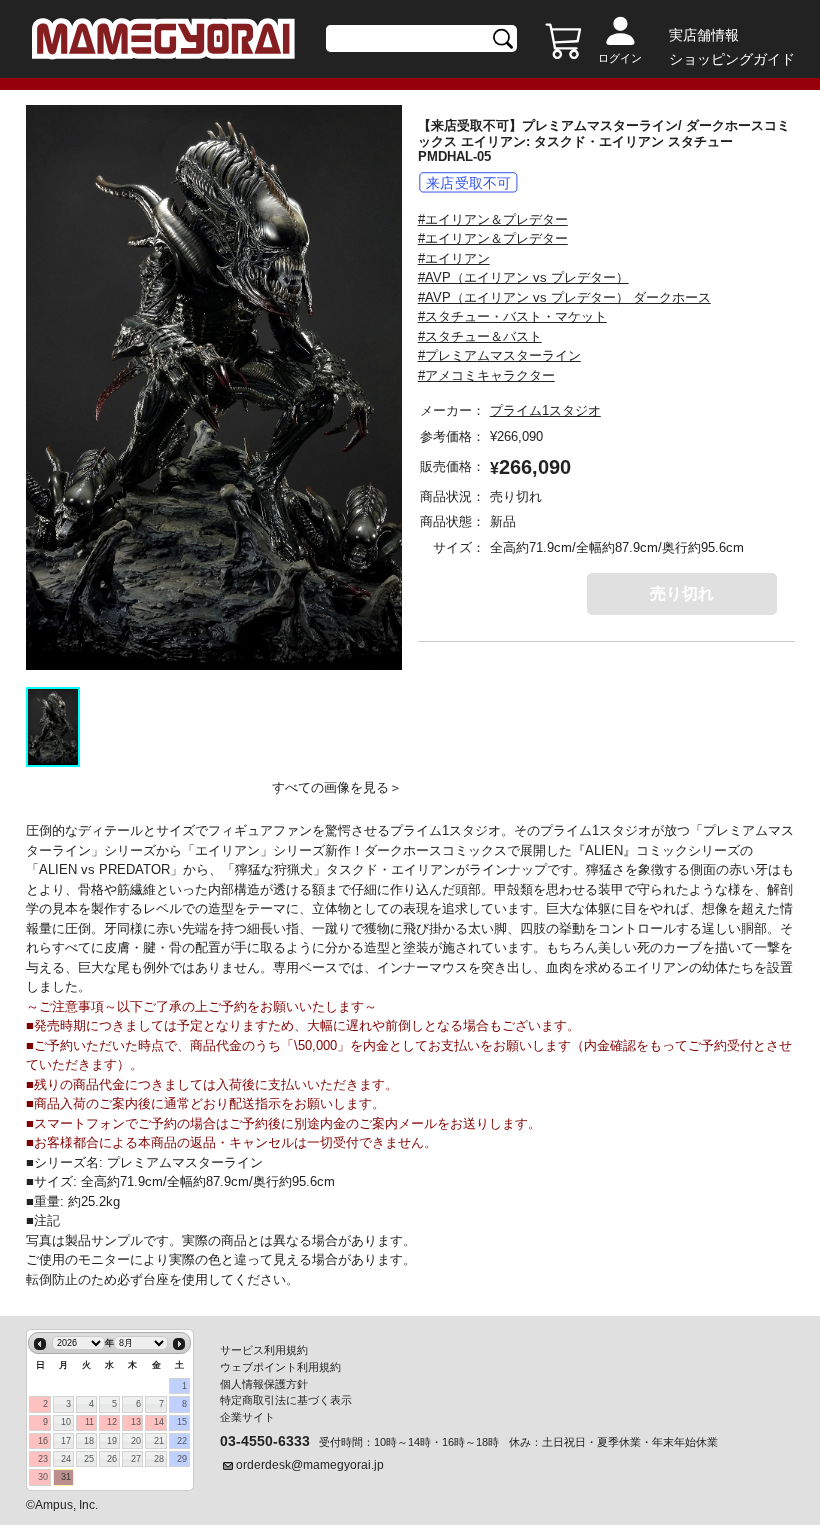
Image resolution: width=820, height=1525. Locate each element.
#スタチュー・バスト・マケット (512, 316)
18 (89, 1441)
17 (66, 1441)
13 (136, 1422)
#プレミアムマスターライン (499, 355)
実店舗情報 (704, 35)
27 (136, 1459)
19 (112, 1441)
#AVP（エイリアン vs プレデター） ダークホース (564, 297)
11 (89, 1422)
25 (89, 1459)
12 (112, 1422)
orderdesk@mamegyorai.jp (310, 1465)
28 (159, 1459)
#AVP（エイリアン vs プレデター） (523, 277)
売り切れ (682, 593)
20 (136, 1441)
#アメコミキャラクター (486, 375)
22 (182, 1441)
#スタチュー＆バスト (480, 336)
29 (182, 1459)
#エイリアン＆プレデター (493, 219)
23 (43, 1459)
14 (159, 1422)
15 (182, 1422)
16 (43, 1441)
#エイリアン (454, 258)
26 (112, 1459)
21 (159, 1441)
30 (43, 1477)
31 (66, 1477)
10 (66, 1422)
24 (66, 1459)
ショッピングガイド (732, 59)
